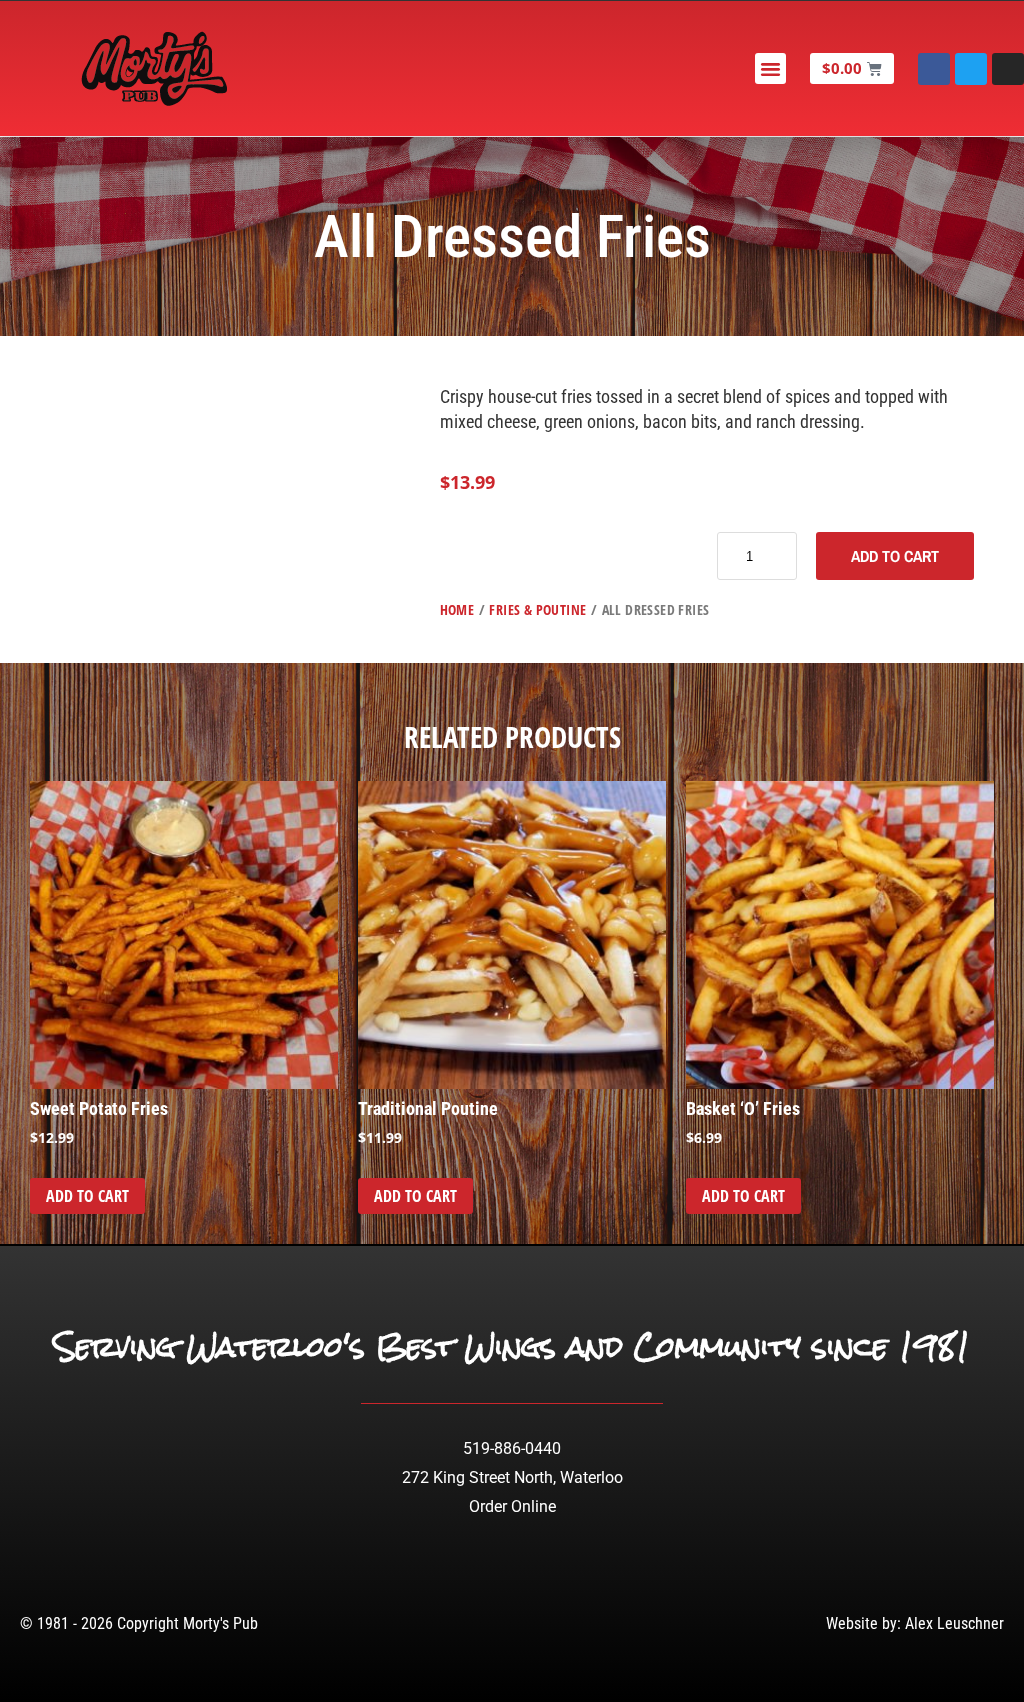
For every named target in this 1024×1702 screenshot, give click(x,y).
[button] (771, 69)
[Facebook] (934, 69)
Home (457, 609)
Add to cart (895, 556)
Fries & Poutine (537, 609)
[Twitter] (971, 69)
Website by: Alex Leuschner (915, 1623)
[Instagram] (1008, 69)
